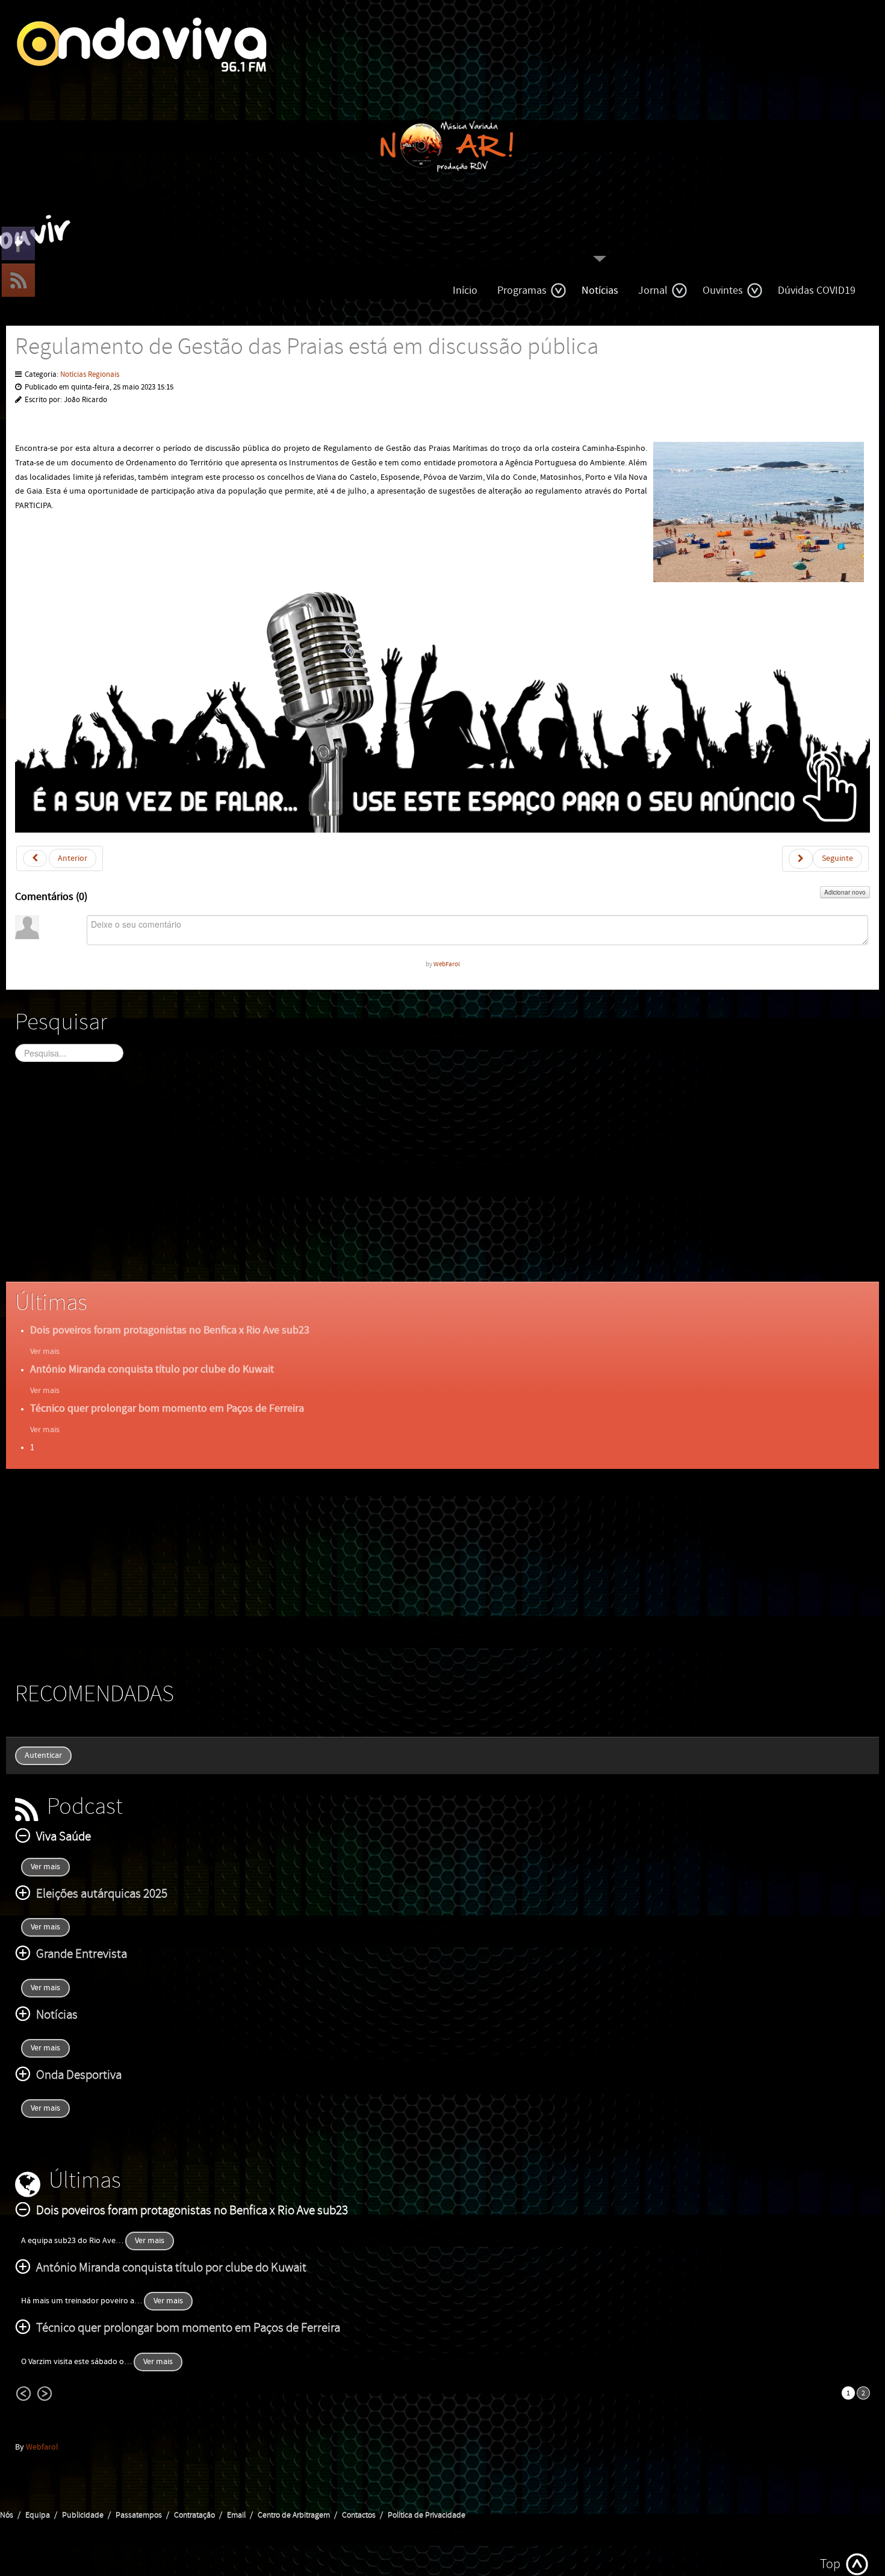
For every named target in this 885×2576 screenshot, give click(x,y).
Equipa (38, 2515)
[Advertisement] (376, 1182)
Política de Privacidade (427, 2515)
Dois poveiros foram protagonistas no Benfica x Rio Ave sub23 (170, 1330)
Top (830, 2564)
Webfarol (42, 2447)
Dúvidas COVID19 (817, 290)
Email (236, 2515)
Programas (522, 290)
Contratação (194, 2515)
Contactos (359, 2515)
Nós (7, 2515)
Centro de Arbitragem (294, 2515)
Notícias (600, 290)
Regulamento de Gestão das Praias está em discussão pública (307, 347)
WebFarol (447, 964)
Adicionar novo (845, 892)
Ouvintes (723, 290)
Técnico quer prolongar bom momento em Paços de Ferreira (167, 1408)
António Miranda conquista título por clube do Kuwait (152, 1369)
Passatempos (139, 2515)
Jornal (653, 290)
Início (465, 290)
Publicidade (83, 2515)
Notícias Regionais (90, 375)
